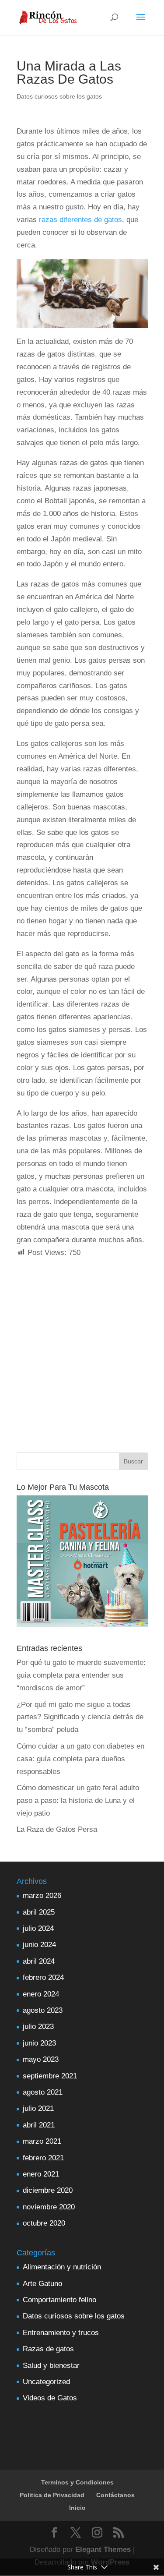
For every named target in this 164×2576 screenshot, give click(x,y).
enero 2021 (41, 2174)
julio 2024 (38, 1928)
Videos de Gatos (50, 2398)
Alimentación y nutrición (62, 2267)
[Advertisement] (82, 1341)
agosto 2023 (43, 2010)
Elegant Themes (103, 2549)
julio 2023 (38, 2027)
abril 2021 (39, 2125)
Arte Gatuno (42, 2284)
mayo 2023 (41, 2059)
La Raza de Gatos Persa (57, 1829)
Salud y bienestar (51, 2366)
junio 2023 (39, 2043)
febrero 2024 (43, 1977)
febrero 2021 (43, 2158)
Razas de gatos (48, 2349)
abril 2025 (39, 1912)
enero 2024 (41, 1994)
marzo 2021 (42, 2141)
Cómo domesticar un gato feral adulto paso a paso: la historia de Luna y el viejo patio (78, 1800)
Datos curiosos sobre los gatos (59, 96)
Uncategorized (46, 2382)
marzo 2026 (42, 1896)
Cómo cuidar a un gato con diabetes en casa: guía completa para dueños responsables (80, 1759)
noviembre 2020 (49, 2207)
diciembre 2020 (48, 2190)
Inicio (77, 2508)
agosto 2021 (43, 2092)
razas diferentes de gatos (79, 220)
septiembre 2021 (50, 2076)
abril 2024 (39, 1961)
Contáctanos (115, 2495)
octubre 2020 (44, 2223)
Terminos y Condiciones (77, 2482)
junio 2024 (39, 1945)
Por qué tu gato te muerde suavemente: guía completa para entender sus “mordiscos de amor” (81, 1675)
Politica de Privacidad (52, 2495)
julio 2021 (38, 2108)
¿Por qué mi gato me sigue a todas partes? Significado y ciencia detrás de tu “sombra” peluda (80, 1717)
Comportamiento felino (59, 2300)
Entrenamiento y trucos (61, 2333)
